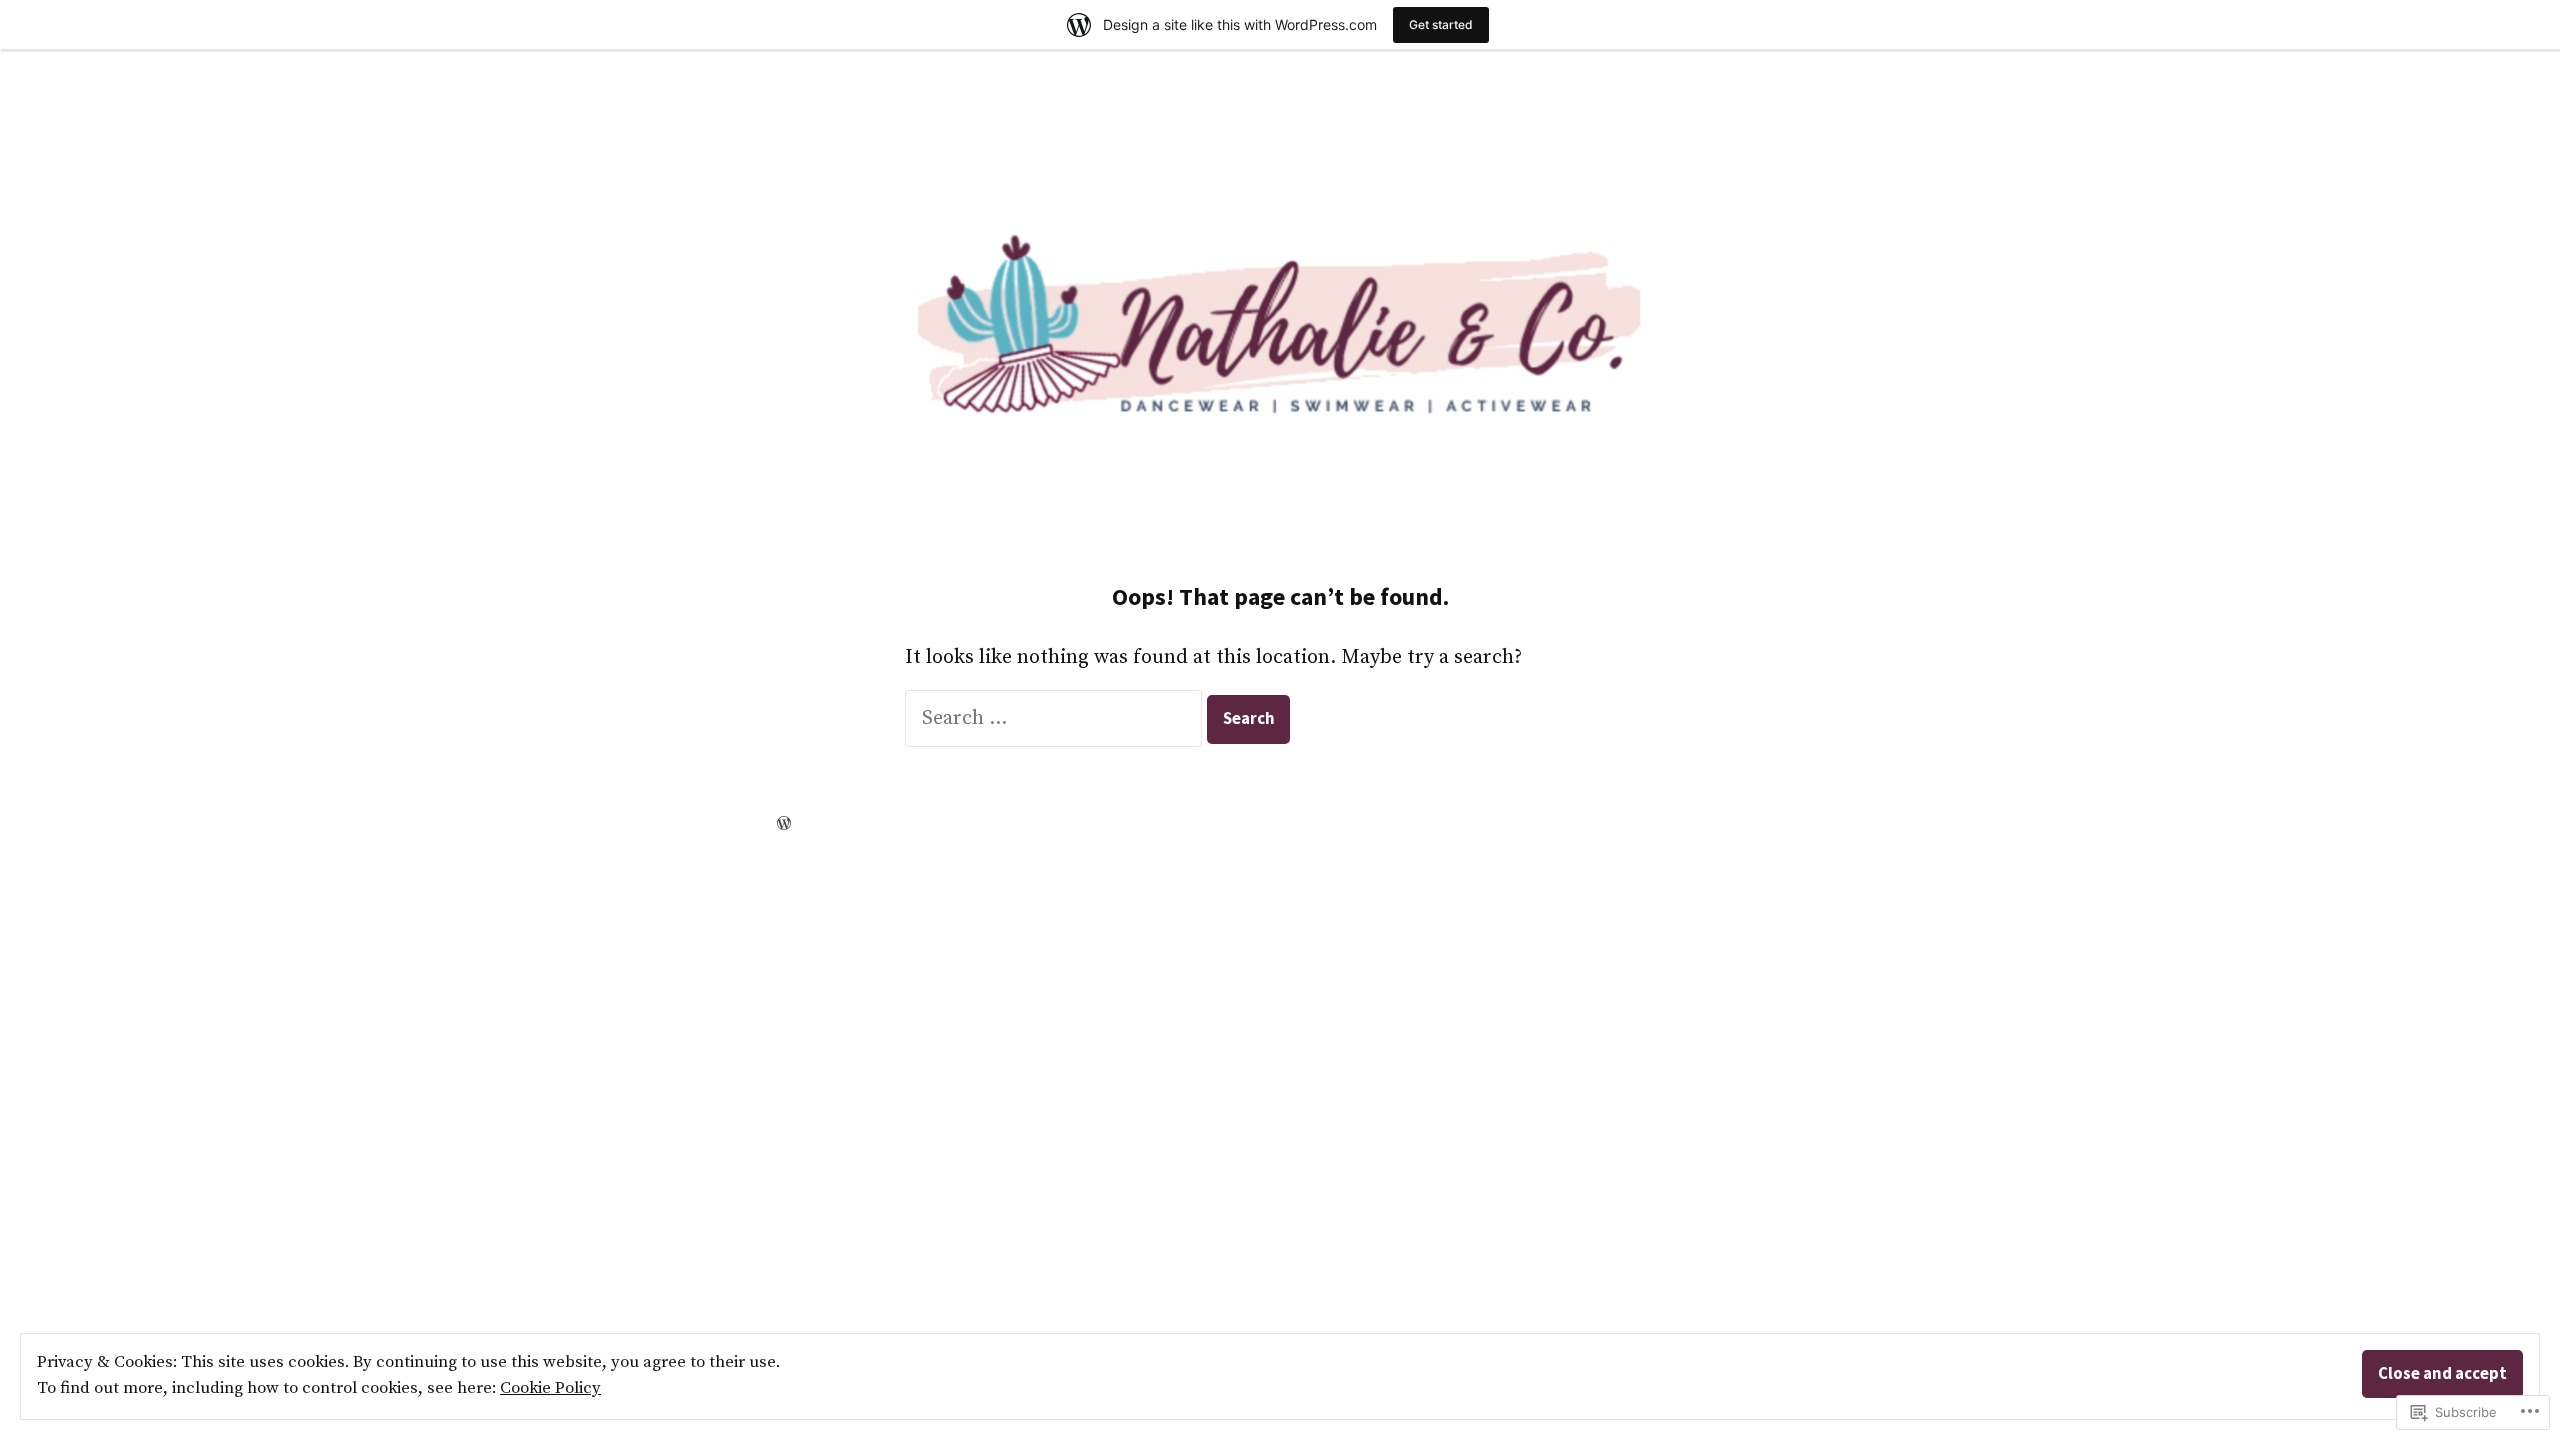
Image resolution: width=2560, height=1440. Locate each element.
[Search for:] (1056, 718)
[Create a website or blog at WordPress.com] (784, 823)
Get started (1441, 24)
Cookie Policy (550, 1388)
